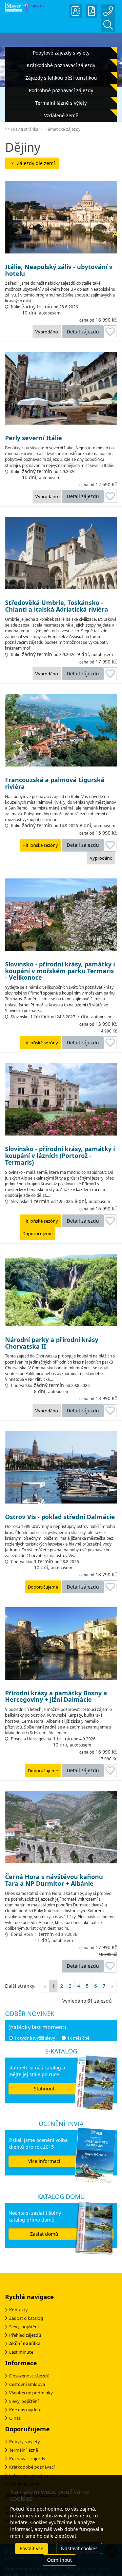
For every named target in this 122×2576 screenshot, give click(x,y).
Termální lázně (24, 2450)
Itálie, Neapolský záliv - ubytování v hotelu (59, 270)
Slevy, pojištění (24, 2327)
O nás (15, 2418)
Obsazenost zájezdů (29, 2376)
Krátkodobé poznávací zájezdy (61, 65)
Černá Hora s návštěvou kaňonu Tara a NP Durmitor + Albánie (54, 1880)
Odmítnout (59, 2560)
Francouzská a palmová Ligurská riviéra (55, 783)
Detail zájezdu (83, 332)
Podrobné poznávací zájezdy (61, 90)
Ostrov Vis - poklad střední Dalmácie (60, 1517)
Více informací (44, 2161)
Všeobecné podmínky (31, 2393)
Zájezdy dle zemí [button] (35, 163)
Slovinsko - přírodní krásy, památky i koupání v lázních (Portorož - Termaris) (60, 1156)
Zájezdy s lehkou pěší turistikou (61, 78)
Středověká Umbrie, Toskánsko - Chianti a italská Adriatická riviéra (57, 606)
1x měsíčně (78, 2038)
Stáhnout (44, 2089)
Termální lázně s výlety (61, 103)
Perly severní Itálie (34, 438)
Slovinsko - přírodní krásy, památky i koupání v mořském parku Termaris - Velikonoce (60, 971)
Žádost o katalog (26, 2318)
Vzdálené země (61, 115)
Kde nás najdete (25, 2410)
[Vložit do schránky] (110, 332)
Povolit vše (32, 2548)
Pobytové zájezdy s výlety (61, 53)
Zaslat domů (44, 2234)
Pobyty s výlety (25, 2441)
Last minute (21, 2352)
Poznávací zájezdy (27, 2458)
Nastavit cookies (79, 2548)
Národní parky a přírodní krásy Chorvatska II (52, 1343)
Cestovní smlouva (27, 2384)
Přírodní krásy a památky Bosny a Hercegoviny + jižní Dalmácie (56, 1697)
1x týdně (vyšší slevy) (35, 2038)
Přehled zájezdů (25, 2335)
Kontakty (18, 2310)
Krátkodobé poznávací (32, 2467)
